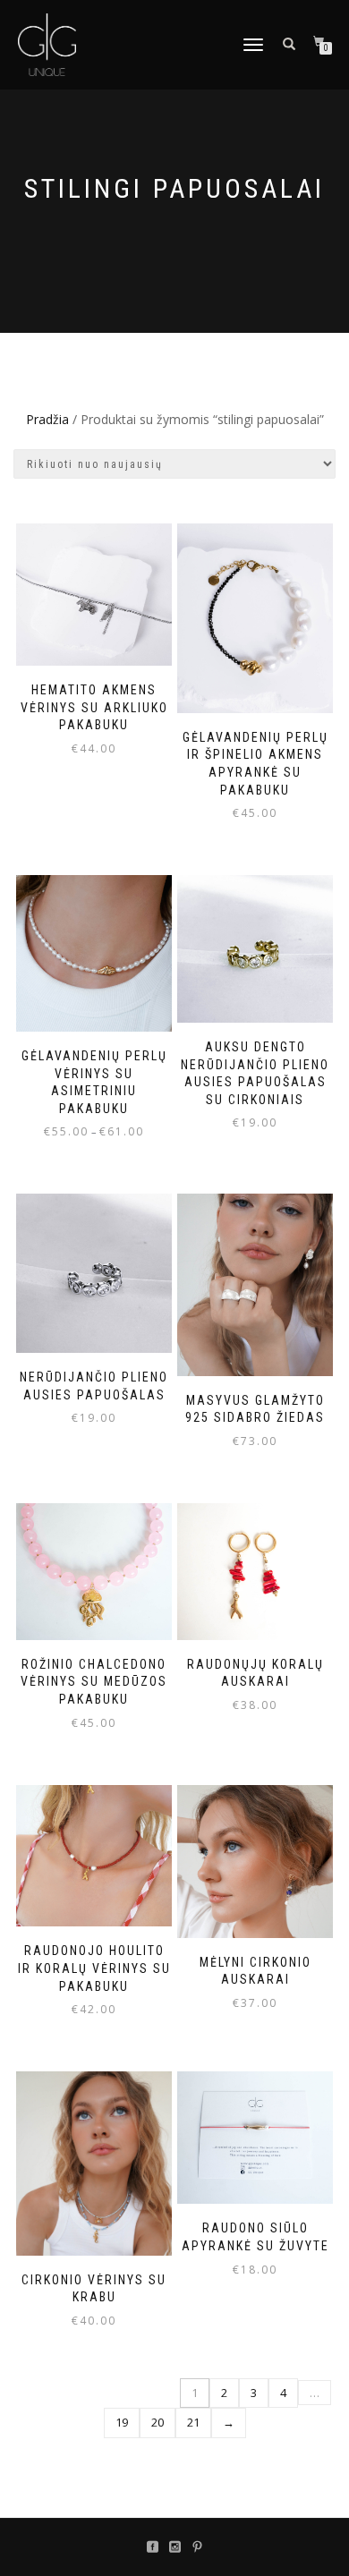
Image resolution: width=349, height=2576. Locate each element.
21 (193, 2422)
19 (122, 2422)
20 (157, 2422)
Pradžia (47, 419)
